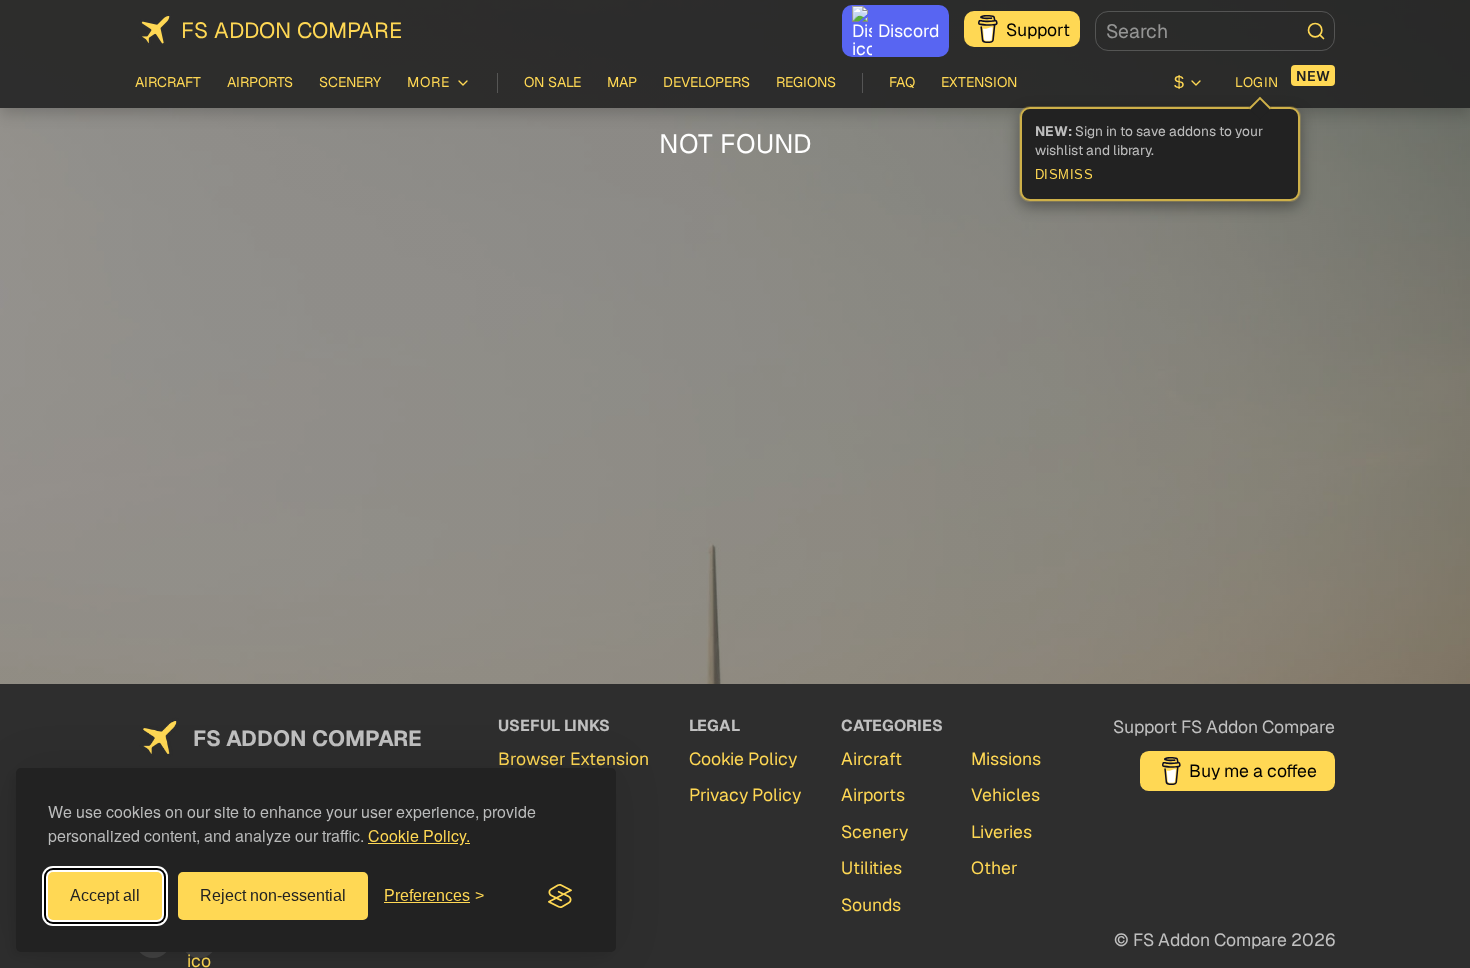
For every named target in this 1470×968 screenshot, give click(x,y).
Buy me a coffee (1253, 770)
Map (622, 82)
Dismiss (1064, 175)
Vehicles (1005, 794)
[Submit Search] (1316, 31)
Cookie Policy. (419, 835)
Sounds (871, 904)
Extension (979, 82)
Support (1038, 29)
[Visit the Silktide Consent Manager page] (560, 896)
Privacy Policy (745, 794)
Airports (260, 82)
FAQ (902, 82)
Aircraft (168, 82)
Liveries (1001, 831)
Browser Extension (573, 758)
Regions (806, 82)
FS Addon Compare (291, 30)
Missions (1006, 758)
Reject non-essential (273, 895)
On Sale (552, 82)
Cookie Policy (743, 758)
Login (1257, 82)
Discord (908, 30)
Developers (706, 82)
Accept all (105, 895)
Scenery (350, 82)
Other (994, 867)
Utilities (871, 867)
